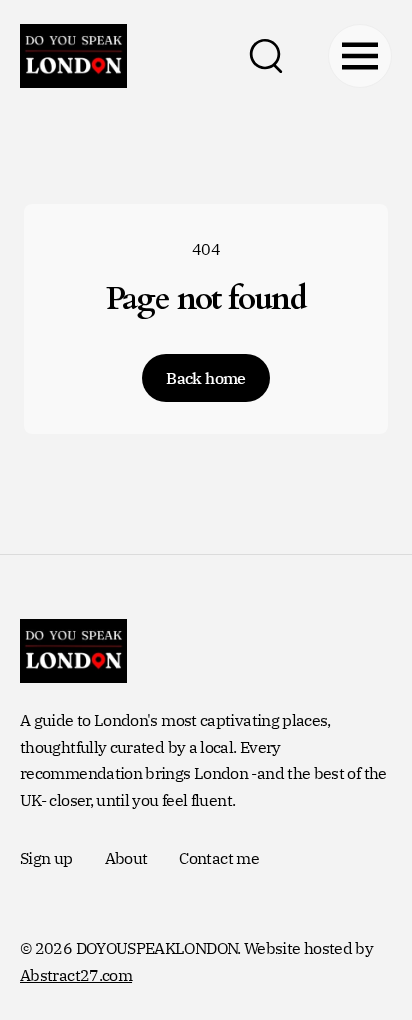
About (126, 858)
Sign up (46, 858)
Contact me (219, 858)
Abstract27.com (76, 975)
